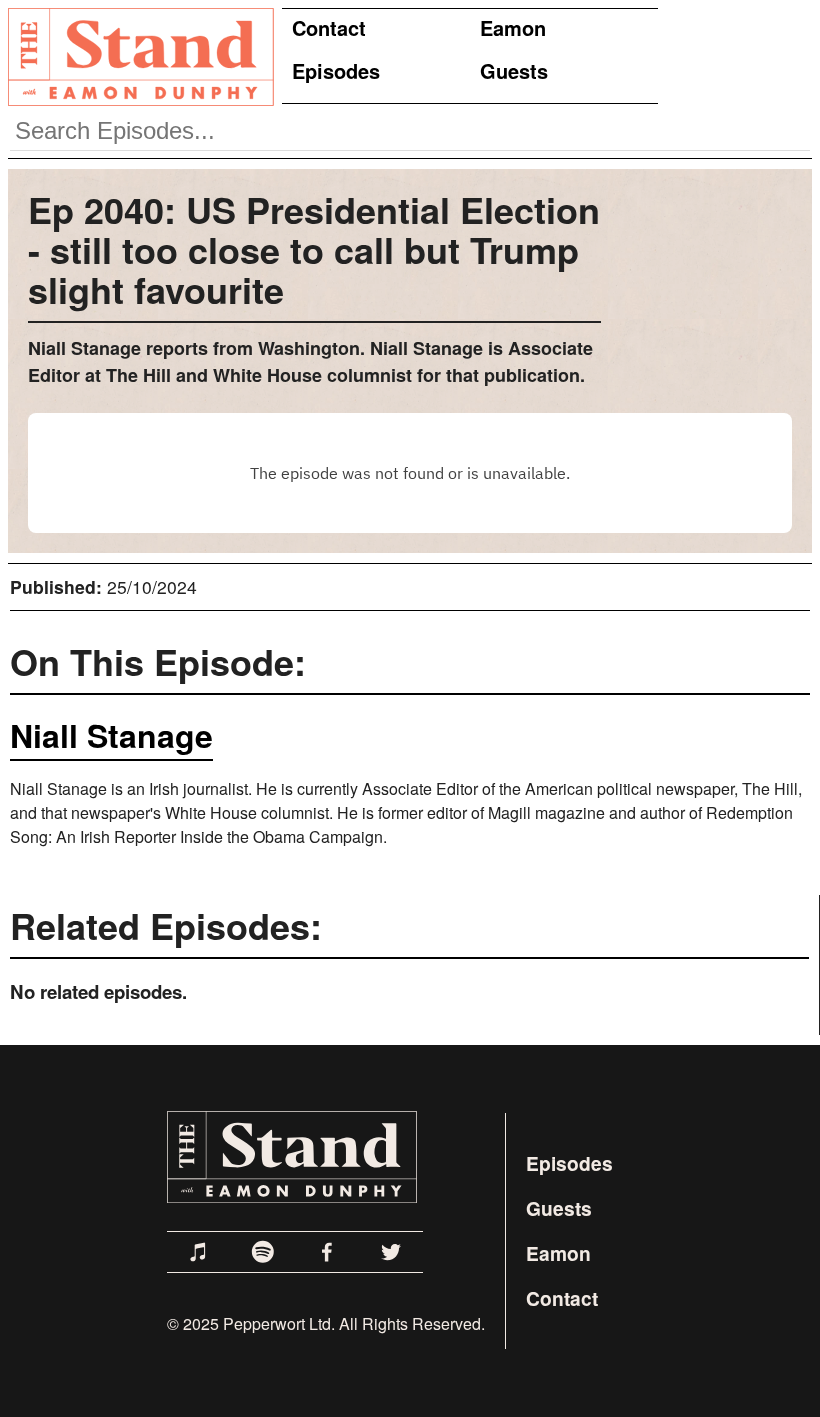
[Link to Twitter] (391, 1252)
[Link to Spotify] (263, 1252)
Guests (514, 70)
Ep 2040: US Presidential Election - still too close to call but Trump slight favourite (314, 249)
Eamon (513, 27)
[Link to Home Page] (137, 56)
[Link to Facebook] (327, 1252)
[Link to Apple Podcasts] (199, 1252)
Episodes (336, 70)
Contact (329, 27)
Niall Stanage (111, 735)
